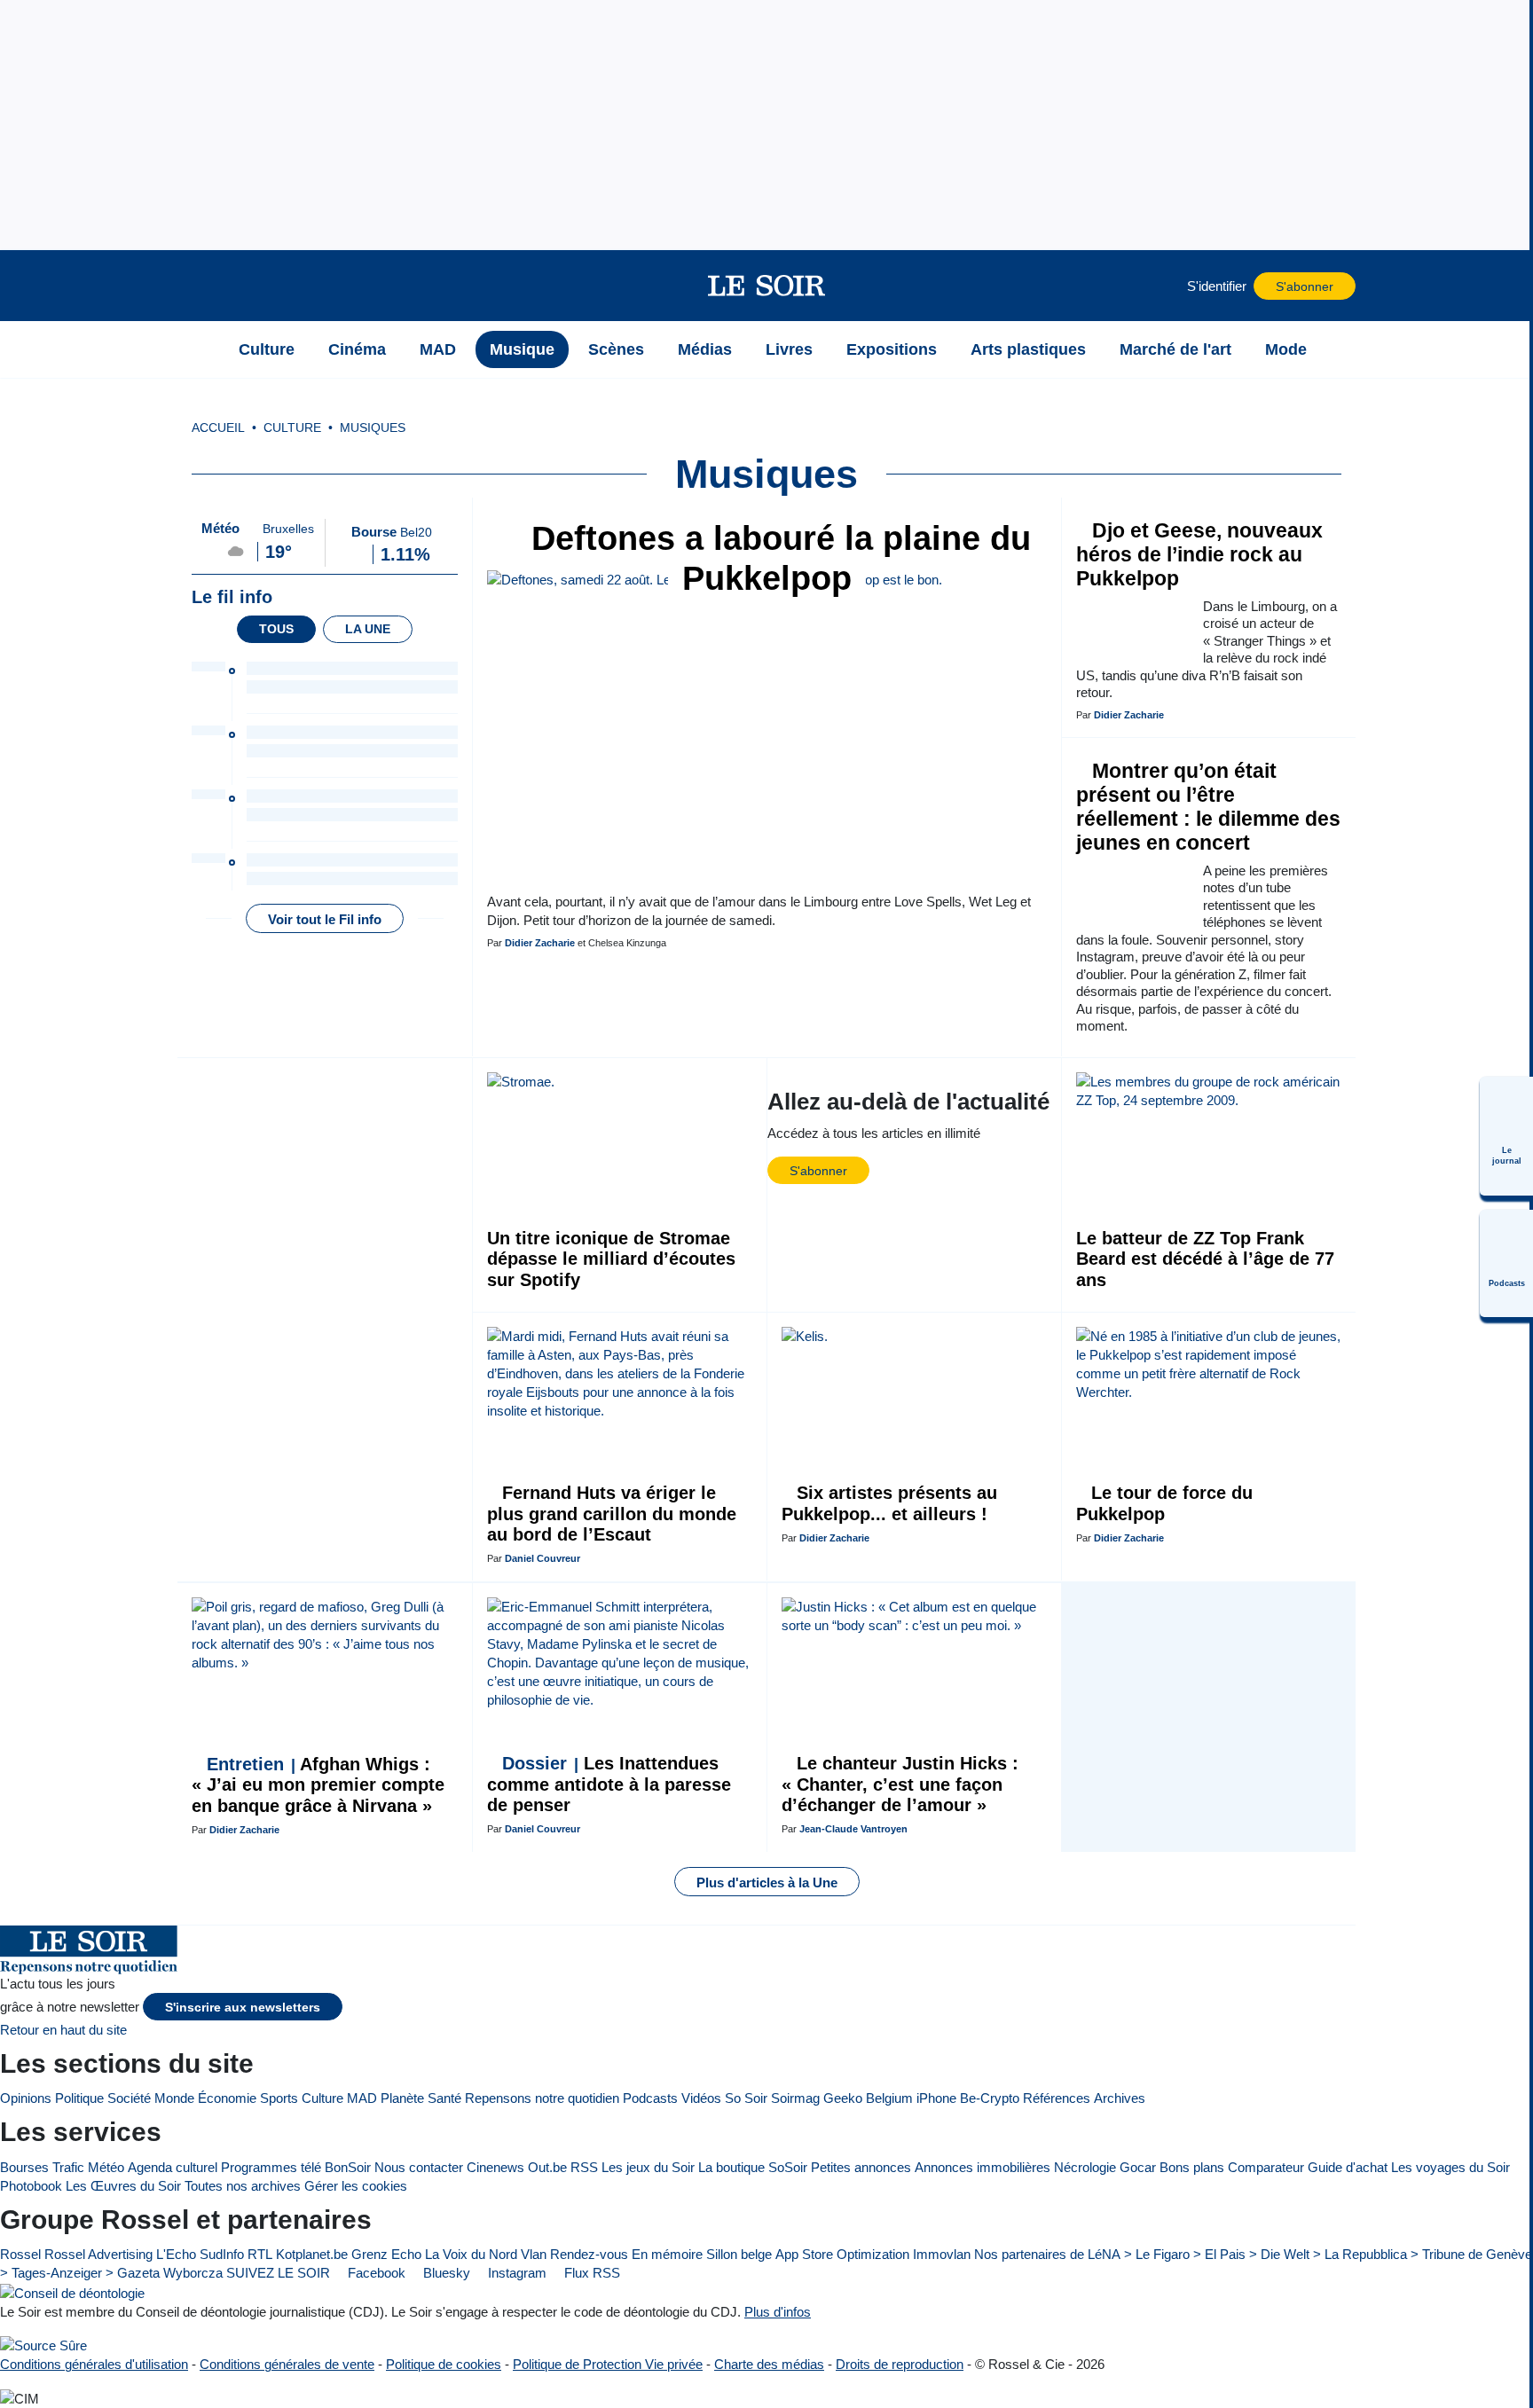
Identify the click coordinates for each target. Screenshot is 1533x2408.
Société (129, 2098)
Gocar (1138, 2167)
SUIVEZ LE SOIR (278, 2273)
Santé (444, 2098)
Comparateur (1266, 2167)
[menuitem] (1506, 1136)
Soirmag (795, 2098)
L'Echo (176, 2254)
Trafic (68, 2167)
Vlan (534, 2254)
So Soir (746, 2098)
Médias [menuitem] (705, 349)
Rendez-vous (589, 2254)
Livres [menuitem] (789, 349)
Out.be (547, 2167)
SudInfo (222, 2254)
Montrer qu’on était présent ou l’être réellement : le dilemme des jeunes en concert (1208, 807)
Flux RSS (590, 2273)
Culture (322, 2098)
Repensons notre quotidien (542, 2098)
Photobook (31, 2186)
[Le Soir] (767, 286)
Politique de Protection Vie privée (608, 2364)
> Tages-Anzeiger (51, 2273)
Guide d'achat (1348, 2167)
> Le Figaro (1157, 2254)
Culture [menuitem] (267, 349)
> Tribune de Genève (1471, 2254)
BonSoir (348, 2167)
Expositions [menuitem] (892, 349)
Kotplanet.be (312, 2254)
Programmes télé (271, 2167)
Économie (227, 2098)
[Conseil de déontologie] (72, 2292)
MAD (362, 2098)
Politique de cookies (444, 2364)
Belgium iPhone (911, 2098)
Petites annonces (861, 2167)
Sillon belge (739, 2254)
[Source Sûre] (43, 2345)
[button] (200, 286)
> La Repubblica (1360, 2254)
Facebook (375, 2273)
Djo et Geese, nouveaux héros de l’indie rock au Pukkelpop (1199, 555)
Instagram (515, 2273)
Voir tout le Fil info (325, 919)
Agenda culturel (173, 2167)
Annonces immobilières (983, 2167)
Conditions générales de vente (287, 2364)
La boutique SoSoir (753, 2167)
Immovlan (942, 2254)
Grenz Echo (386, 2254)
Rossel (20, 2254)
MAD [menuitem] (438, 349)
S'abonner (1305, 287)
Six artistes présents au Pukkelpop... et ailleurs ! (889, 1503)
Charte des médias (769, 2364)
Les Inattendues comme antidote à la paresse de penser (609, 1784)
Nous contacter (419, 2167)
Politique (79, 2098)
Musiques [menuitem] (373, 428)
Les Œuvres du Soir (123, 2186)
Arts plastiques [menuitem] (1028, 349)
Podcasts (650, 2098)
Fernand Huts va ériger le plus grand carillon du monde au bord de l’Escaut (612, 1514)
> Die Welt (1279, 2254)
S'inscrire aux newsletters (243, 2008)
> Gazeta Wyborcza (164, 2273)
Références (1057, 2098)
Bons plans (1192, 2167)
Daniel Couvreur (542, 1558)
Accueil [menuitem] (218, 428)
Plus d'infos (778, 2312)
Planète (402, 2098)
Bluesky (445, 2273)
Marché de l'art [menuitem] (1175, 349)
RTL (260, 2254)
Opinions (26, 2098)
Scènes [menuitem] (616, 349)
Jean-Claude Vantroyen (853, 1829)
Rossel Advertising (98, 2254)
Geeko (843, 2098)
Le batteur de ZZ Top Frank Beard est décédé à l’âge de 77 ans (1205, 1259)
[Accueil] (200, 349)
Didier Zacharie (540, 943)
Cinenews (495, 2167)
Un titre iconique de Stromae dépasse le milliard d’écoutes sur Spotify (611, 1259)
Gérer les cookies (356, 2186)
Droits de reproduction (900, 2364)
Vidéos (701, 2098)
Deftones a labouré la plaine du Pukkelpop (776, 558)
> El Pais (1219, 2254)
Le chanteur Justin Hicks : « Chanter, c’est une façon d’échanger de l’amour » (900, 1784)
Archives (1120, 2098)
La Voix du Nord (471, 2254)
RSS (584, 2167)
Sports (279, 2098)
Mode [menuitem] (1286, 349)
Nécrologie (1085, 2167)
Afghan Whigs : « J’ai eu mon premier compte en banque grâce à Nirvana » (318, 1785)
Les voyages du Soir (1450, 2167)
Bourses (24, 2167)
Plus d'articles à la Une (767, 1882)
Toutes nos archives (243, 2186)
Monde (174, 2098)
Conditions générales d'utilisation (94, 2364)
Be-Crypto (990, 2098)
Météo (106, 2167)
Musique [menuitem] (522, 349)
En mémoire (667, 2254)
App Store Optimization (842, 2254)
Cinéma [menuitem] (357, 349)
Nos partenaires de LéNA (1047, 2254)
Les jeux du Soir (648, 2167)
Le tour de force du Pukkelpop (1164, 1503)
